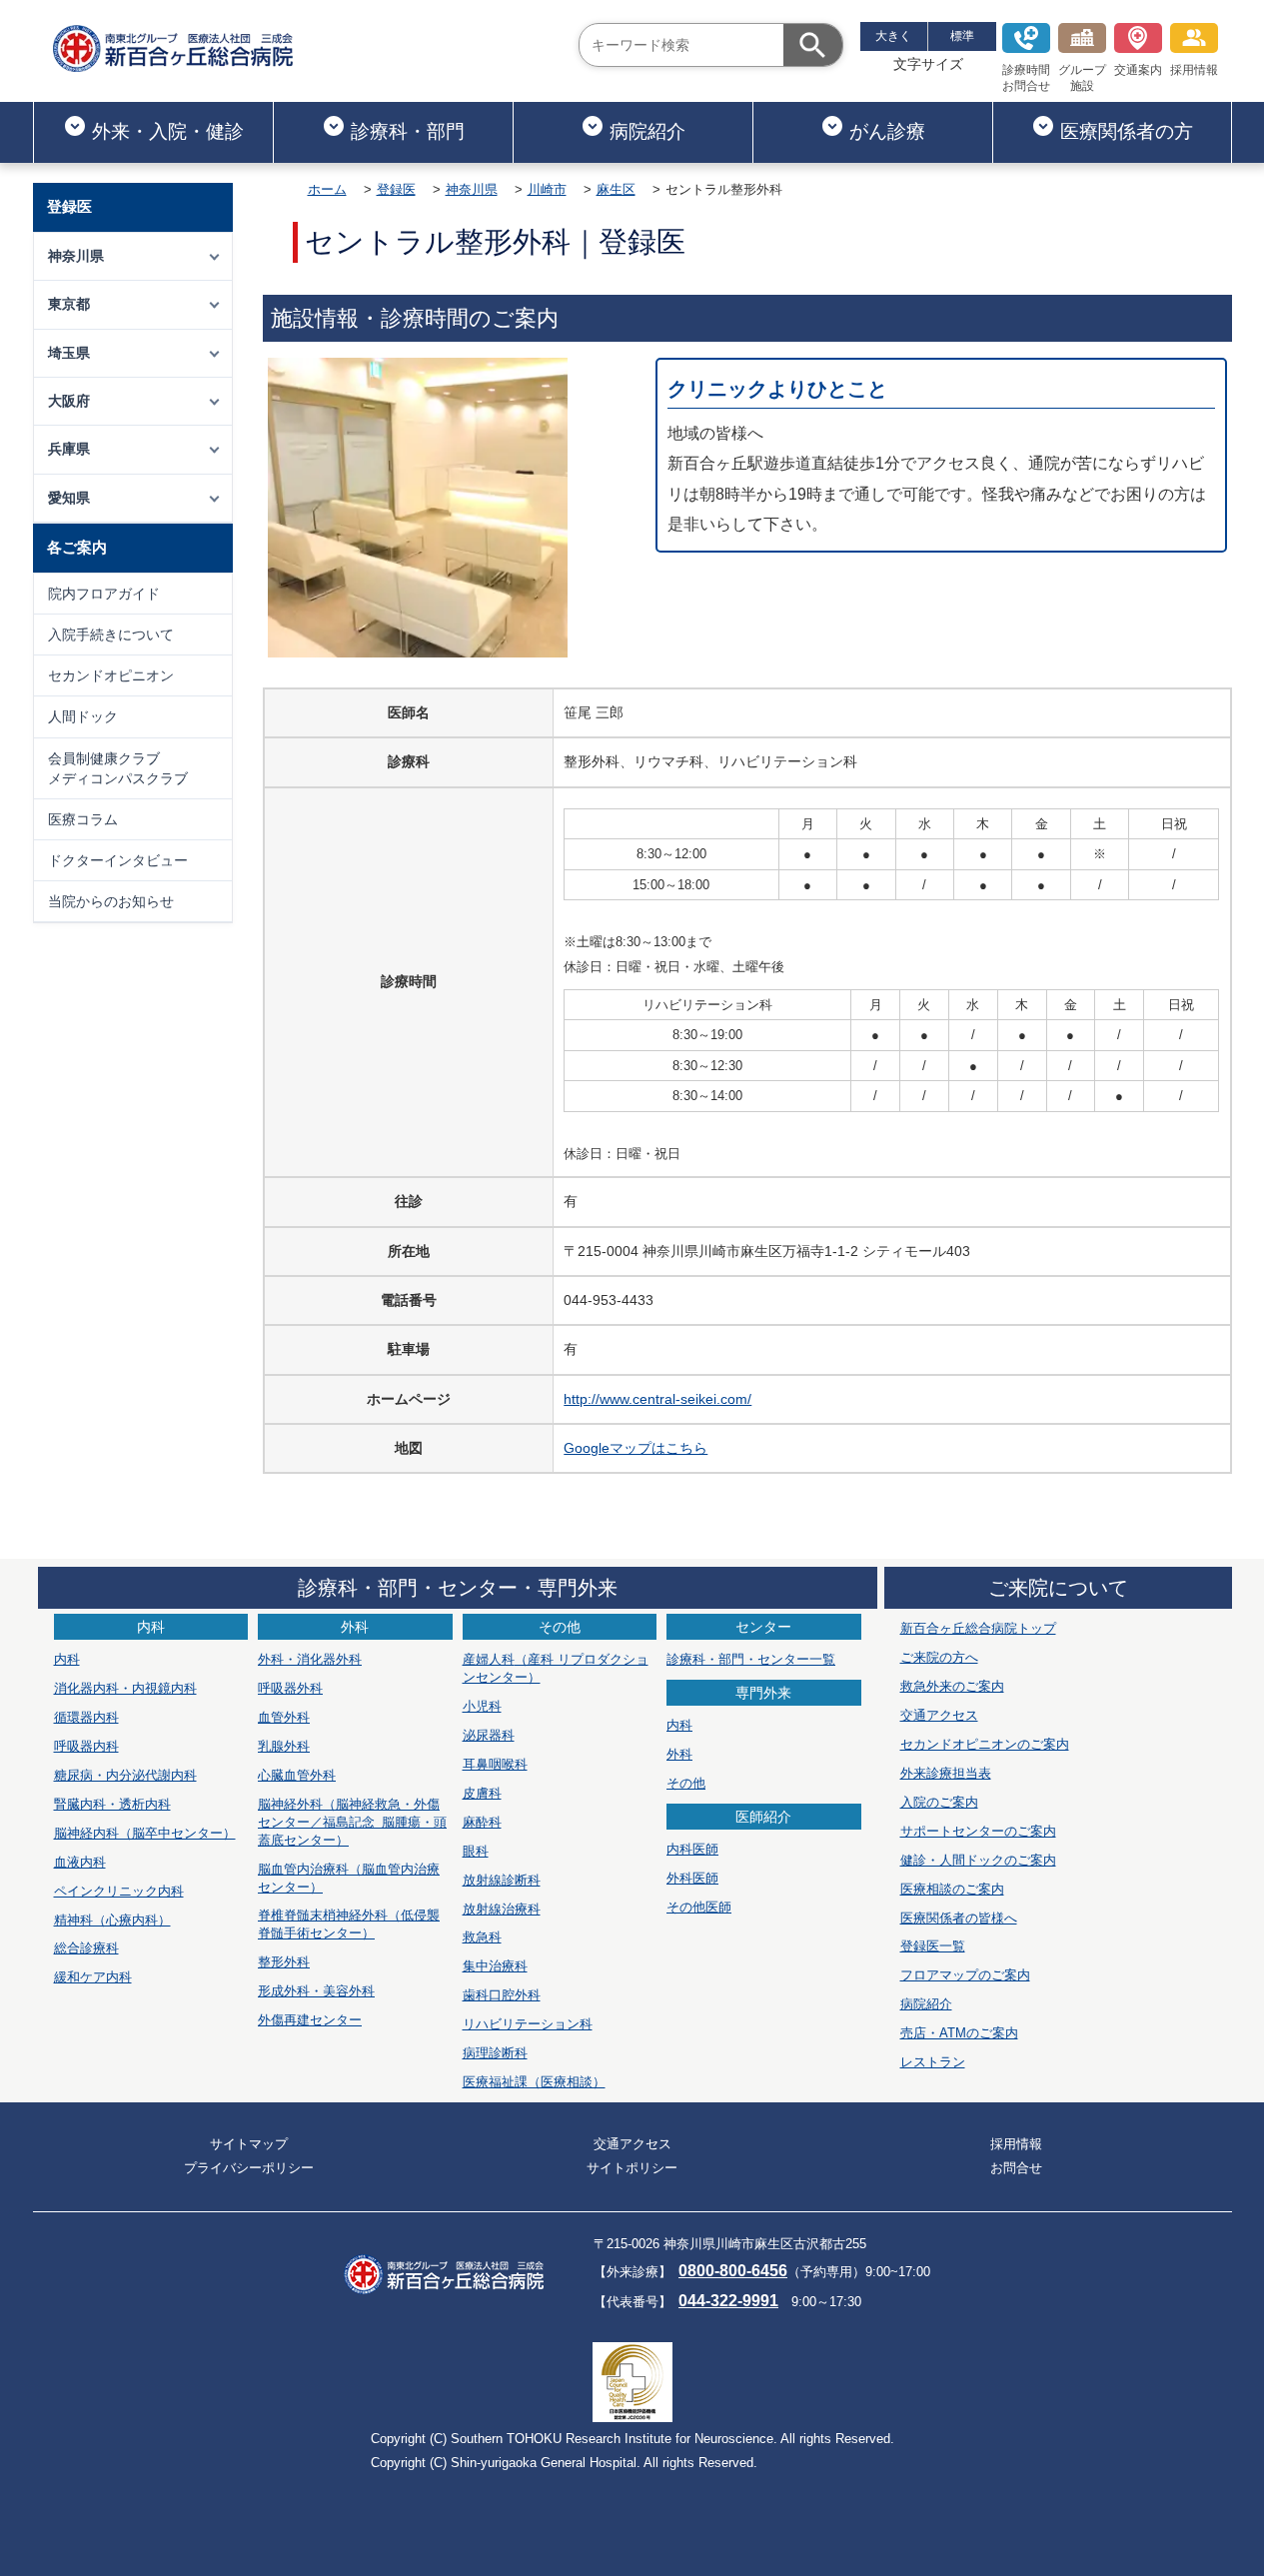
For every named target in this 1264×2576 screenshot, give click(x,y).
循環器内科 (86, 1717)
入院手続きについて (111, 635)
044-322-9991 (728, 2301)
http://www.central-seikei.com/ (657, 1399)
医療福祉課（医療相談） (534, 2082)
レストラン (933, 2062)
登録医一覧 (933, 1946)
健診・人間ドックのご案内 (978, 1860)
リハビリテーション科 (528, 2024)
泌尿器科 (489, 1735)
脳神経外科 (352, 1822)
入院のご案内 (939, 1802)
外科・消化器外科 (310, 1659)
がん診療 (887, 131)
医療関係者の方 (1127, 131)
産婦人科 (556, 1668)
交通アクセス (939, 1715)
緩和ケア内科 (93, 1977)
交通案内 (1138, 70)
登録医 (396, 189)
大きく (893, 36)
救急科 (482, 1937)
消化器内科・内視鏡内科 (125, 1688)
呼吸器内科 (86, 1746)
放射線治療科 (502, 1909)
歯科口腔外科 (502, 1995)
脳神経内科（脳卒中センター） (145, 1833)
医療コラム (83, 819)
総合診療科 (86, 1948)
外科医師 (692, 1878)
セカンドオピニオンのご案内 (985, 1744)
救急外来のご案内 (952, 1686)
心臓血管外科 (297, 1775)
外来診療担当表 (946, 1773)
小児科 (482, 1706)
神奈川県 (472, 189)
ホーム (327, 189)
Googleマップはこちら (635, 1448)
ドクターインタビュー (118, 860)
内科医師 (692, 1849)
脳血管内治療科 (349, 1878)
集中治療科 (495, 1966)
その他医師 (699, 1907)
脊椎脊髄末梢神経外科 (349, 1924)
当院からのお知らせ (111, 901)
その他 (686, 1783)
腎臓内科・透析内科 (112, 1804)
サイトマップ (249, 2144)
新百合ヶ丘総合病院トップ (978, 1628)
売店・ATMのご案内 (959, 2033)
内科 (67, 1659)
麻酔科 (482, 1822)
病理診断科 (495, 2053)
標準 (962, 36)
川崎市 (547, 189)
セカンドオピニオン (111, 675)
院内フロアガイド (104, 594)
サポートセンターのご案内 (978, 1831)
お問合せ (1016, 2168)
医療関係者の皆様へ (959, 1918)
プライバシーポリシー (249, 2168)
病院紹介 (647, 131)
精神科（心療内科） (112, 1920)
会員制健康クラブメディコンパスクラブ (118, 768)
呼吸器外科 (290, 1688)
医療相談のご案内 (952, 1889)
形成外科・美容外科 (316, 1991)
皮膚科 (482, 1793)
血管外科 (284, 1717)
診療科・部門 (408, 131)
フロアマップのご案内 (965, 1975)
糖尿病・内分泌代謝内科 (125, 1775)
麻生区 (616, 189)
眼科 (476, 1851)
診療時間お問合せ (1026, 78)
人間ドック (83, 716)
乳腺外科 (284, 1746)
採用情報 (1194, 70)
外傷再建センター (310, 2020)
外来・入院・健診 (168, 131)
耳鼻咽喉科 (495, 1764)
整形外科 (284, 1962)
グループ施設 (1082, 78)
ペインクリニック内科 (119, 1891)
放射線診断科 (502, 1880)
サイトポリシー (632, 2168)
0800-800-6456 (733, 2271)
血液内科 (80, 1862)
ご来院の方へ (939, 1657)
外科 (679, 1754)
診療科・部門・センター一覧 (751, 1659)
